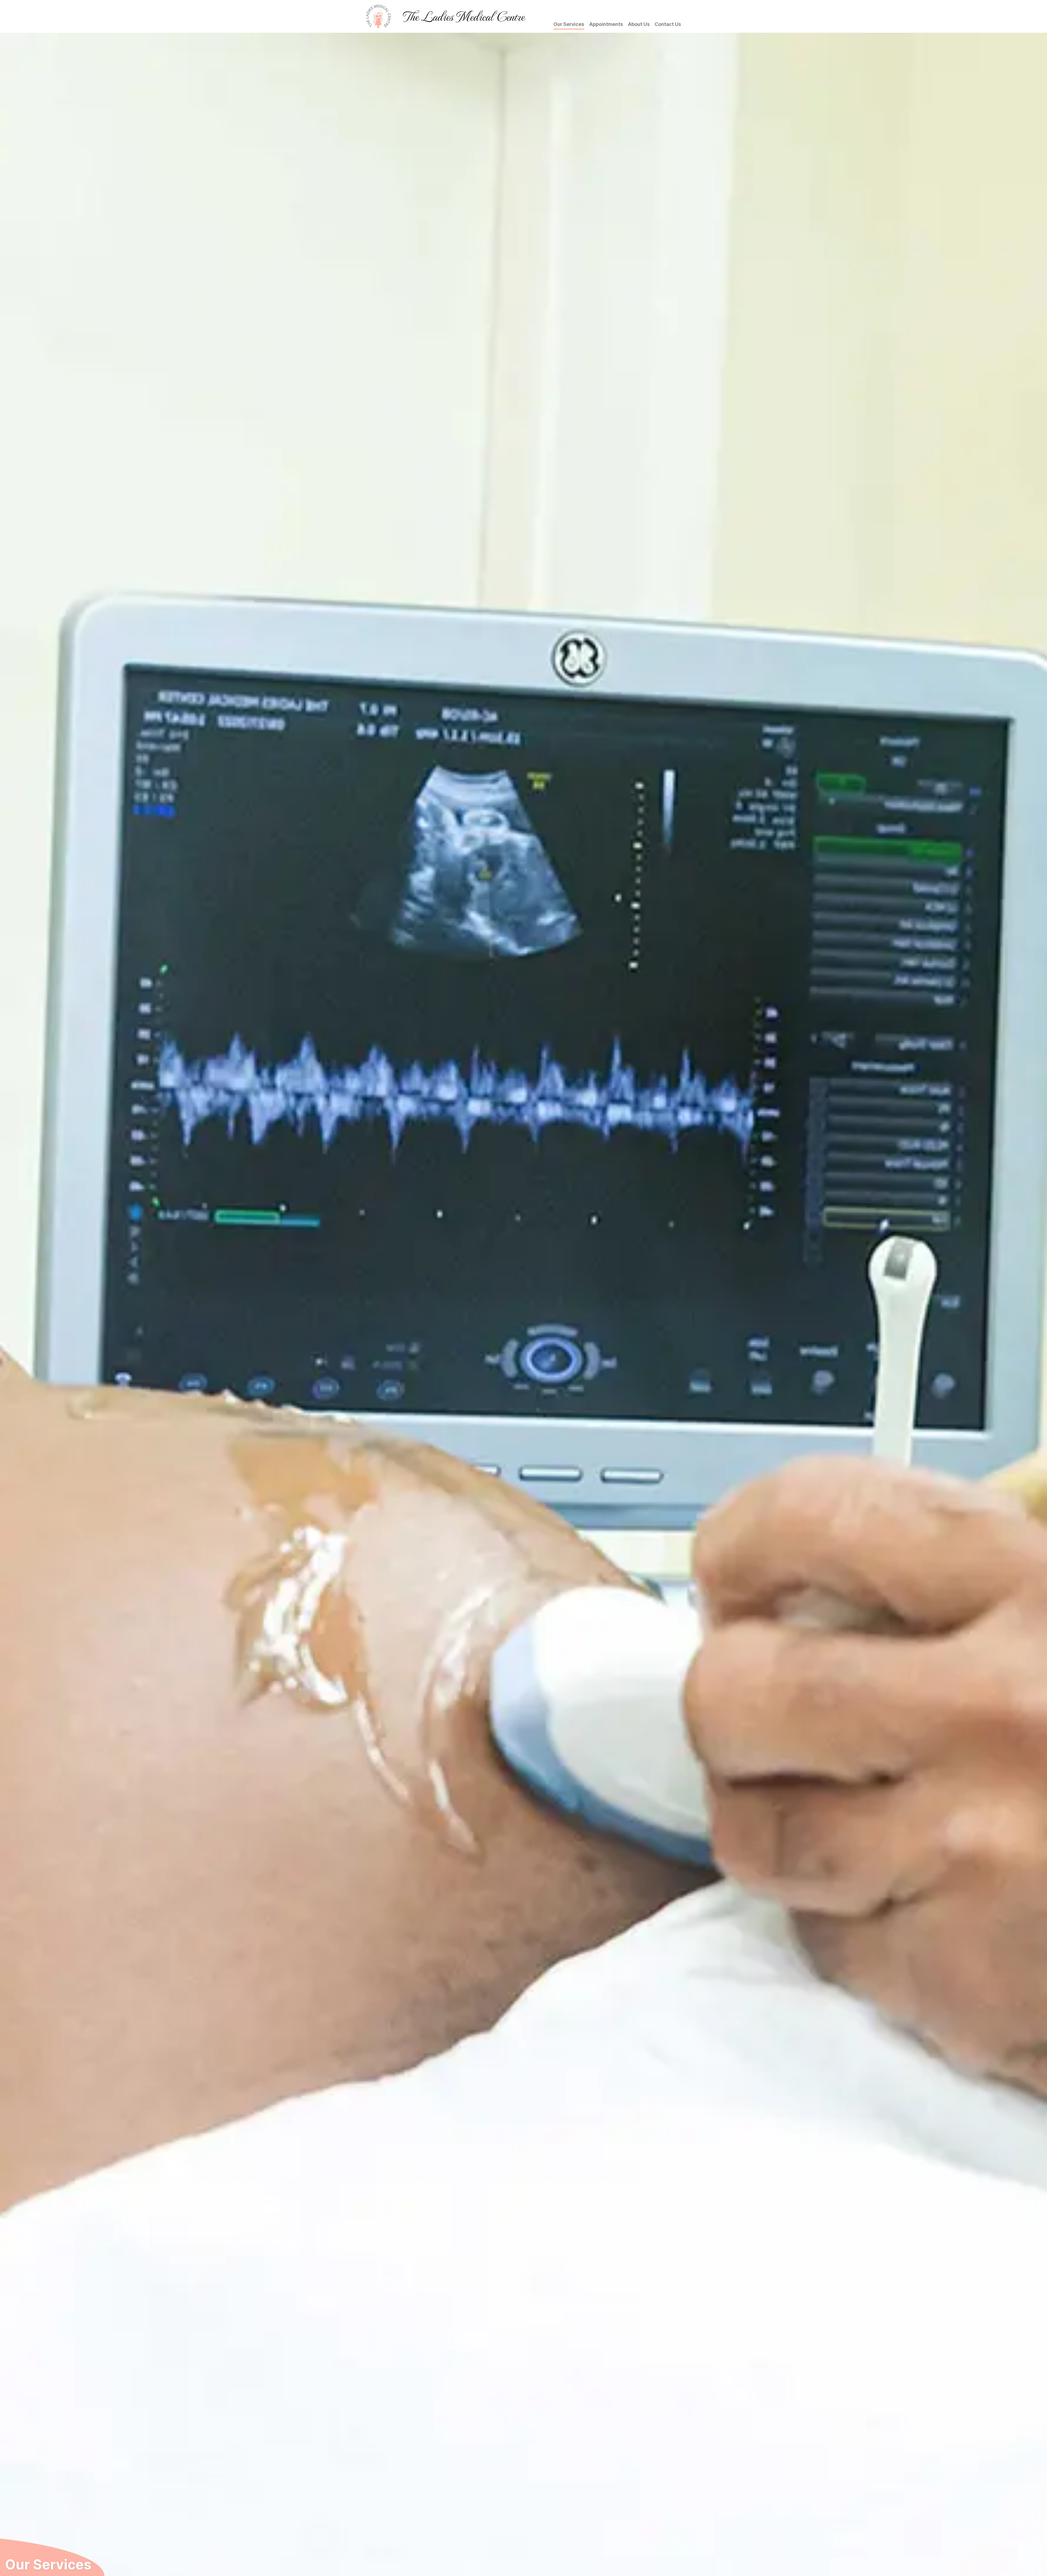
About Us (639, 24)
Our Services (569, 24)
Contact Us (668, 24)
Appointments (606, 24)
